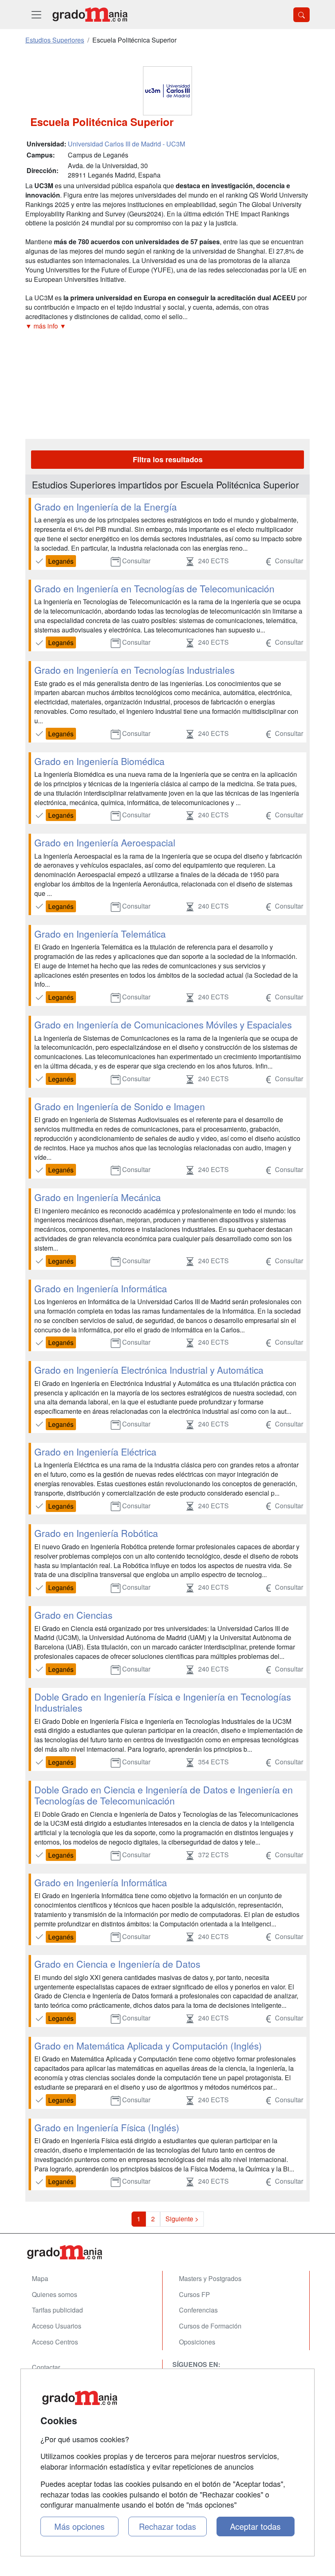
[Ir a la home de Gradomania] (90, 15)
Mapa (40, 2278)
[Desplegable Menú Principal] (36, 15)
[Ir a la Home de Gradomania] (167, 2252)
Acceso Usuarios (57, 2326)
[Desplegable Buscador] (301, 15)
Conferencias (198, 2310)
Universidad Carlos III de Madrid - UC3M (126, 144)
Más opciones (79, 2526)
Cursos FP (194, 2294)
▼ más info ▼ (46, 326)
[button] (167, 326)
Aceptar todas (255, 2526)
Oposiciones (197, 2342)
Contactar (46, 2367)
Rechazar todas (167, 2526)
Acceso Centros (55, 2342)
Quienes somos (55, 2294)
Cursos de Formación (210, 2326)
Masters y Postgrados (210, 2278)
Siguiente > (182, 2219)
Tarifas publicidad (57, 2310)
